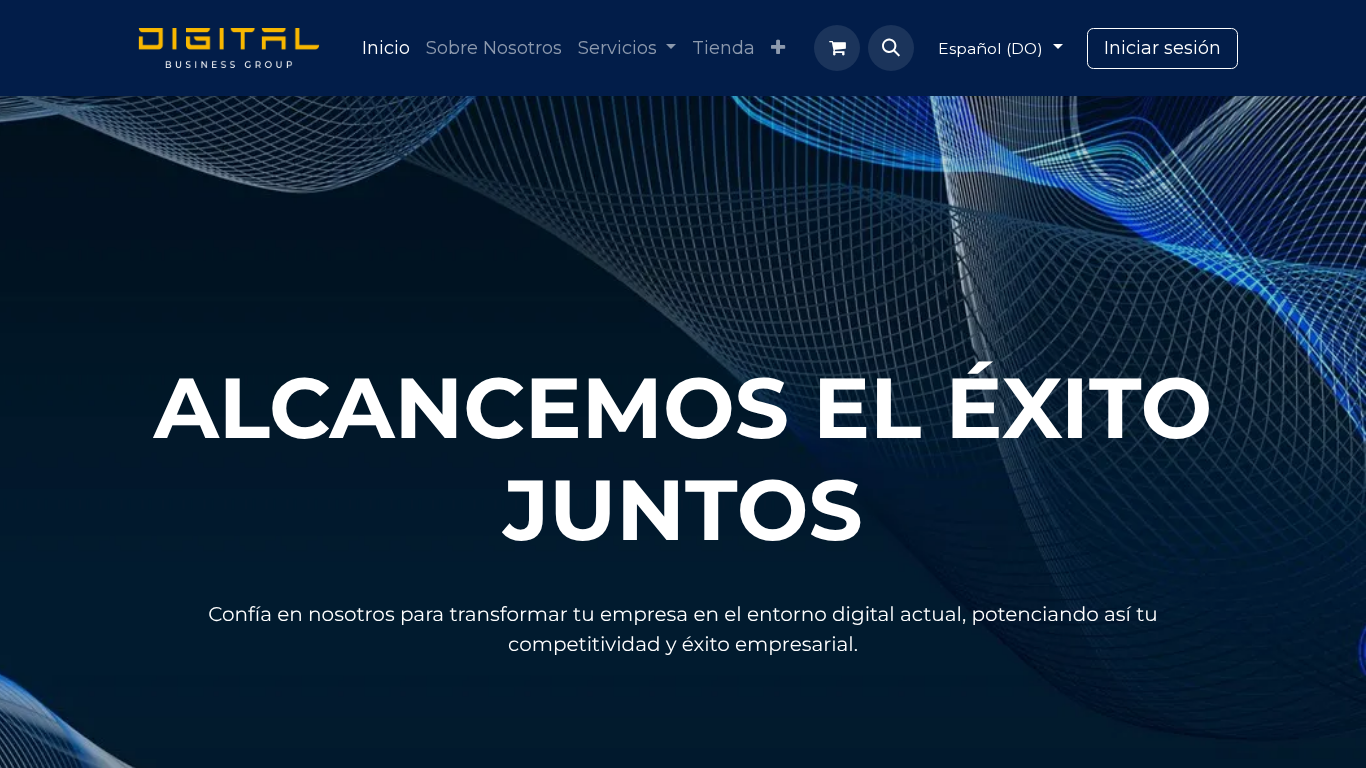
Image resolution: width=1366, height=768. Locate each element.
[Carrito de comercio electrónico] (837, 48)
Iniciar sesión (1162, 48)
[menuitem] (386, 48)
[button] (891, 48)
